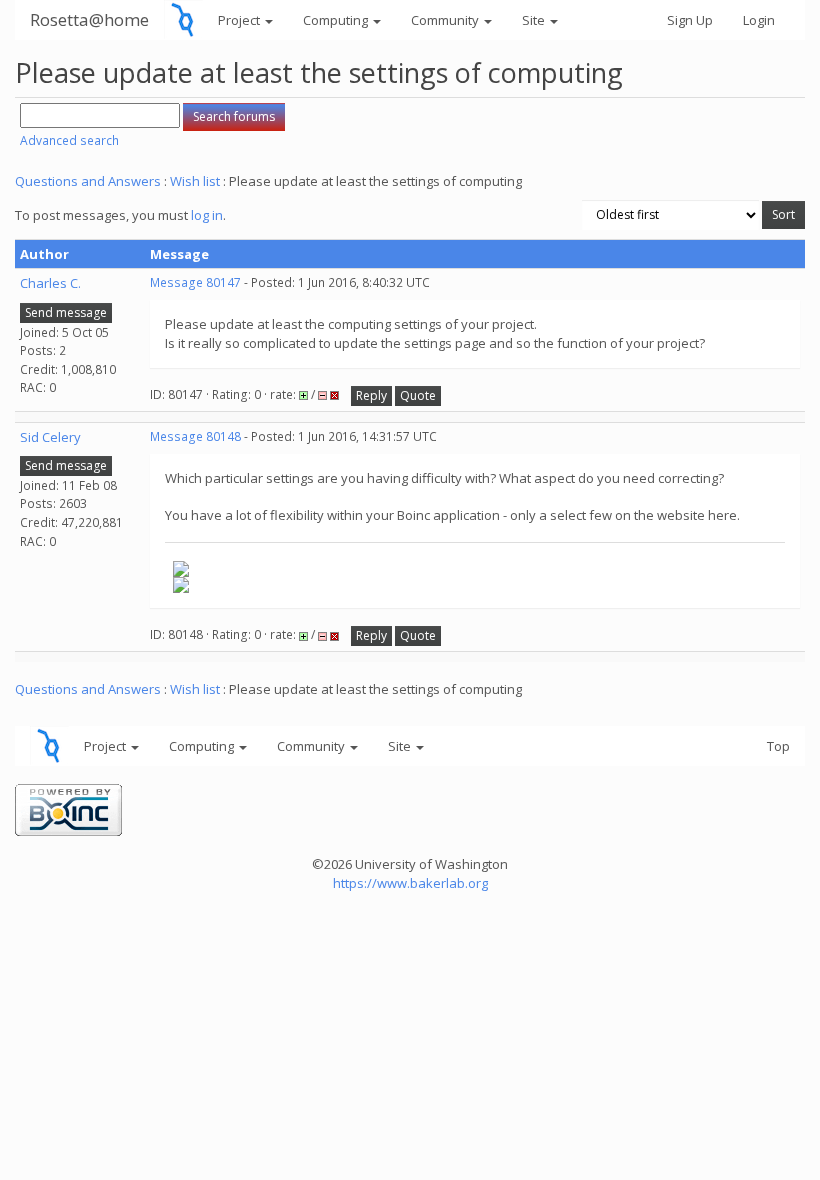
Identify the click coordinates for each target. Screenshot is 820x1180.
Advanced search (69, 140)
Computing (337, 20)
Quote (418, 395)
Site (535, 20)
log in (207, 215)
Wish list (195, 181)
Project (240, 20)
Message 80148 (195, 436)
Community (446, 20)
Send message (66, 312)
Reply (371, 395)
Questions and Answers (88, 181)
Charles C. (50, 283)
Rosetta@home (89, 19)
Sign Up (690, 20)
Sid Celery (50, 437)
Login (759, 20)
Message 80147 (195, 282)
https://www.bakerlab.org (410, 883)
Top (778, 746)
